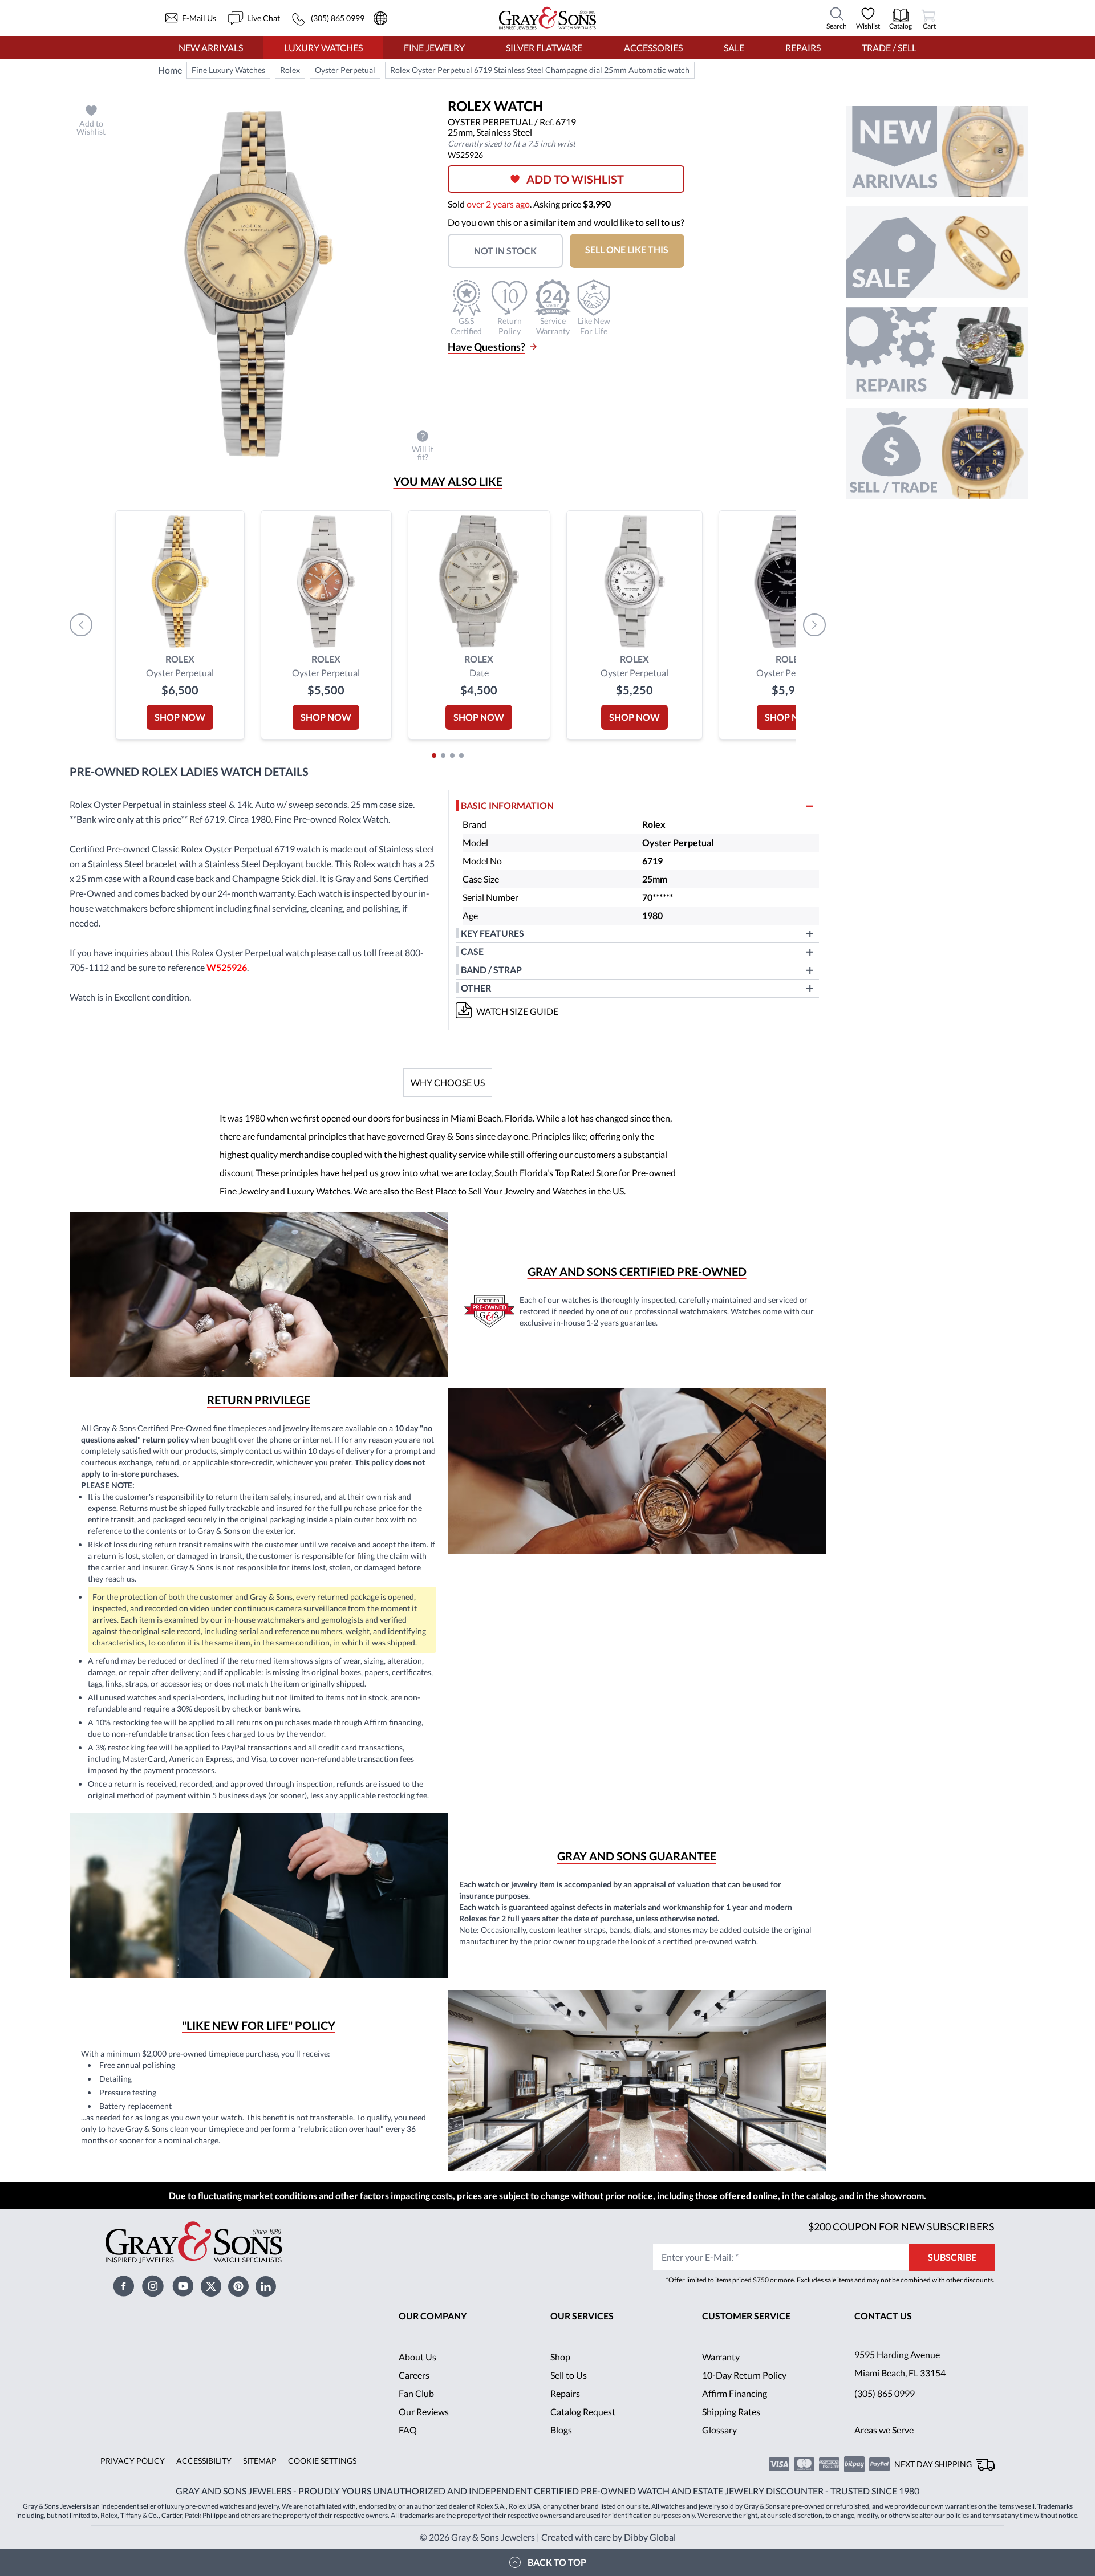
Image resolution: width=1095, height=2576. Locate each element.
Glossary (719, 2430)
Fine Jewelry (434, 48)
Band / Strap (491, 970)
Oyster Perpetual (345, 70)
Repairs (803, 48)
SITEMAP (260, 2461)
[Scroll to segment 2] (443, 755)
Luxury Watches (323, 48)
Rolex (290, 70)
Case (472, 951)
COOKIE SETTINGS (322, 2461)
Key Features (492, 933)
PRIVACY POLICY (133, 2461)
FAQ (408, 2430)
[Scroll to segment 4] (461, 755)
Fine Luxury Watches (228, 70)
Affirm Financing (735, 2393)
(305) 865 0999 (885, 2393)
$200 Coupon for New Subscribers (901, 2226)
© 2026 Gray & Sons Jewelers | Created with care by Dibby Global (548, 2537)
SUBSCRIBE (952, 2257)
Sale (734, 48)
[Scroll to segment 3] (452, 755)
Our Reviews (424, 2412)
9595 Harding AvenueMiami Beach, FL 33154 (900, 2364)
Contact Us (883, 2316)
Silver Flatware (544, 48)
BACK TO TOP (557, 2562)
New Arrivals (211, 48)
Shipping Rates (731, 2412)
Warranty (721, 2357)
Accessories (653, 48)
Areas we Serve (884, 2430)
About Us (417, 2357)
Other (476, 988)
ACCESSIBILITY (204, 2461)
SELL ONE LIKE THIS (627, 249)
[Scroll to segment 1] (434, 755)
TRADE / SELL (889, 48)
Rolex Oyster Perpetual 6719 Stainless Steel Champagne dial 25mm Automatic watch (540, 70)
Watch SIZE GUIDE (517, 1011)
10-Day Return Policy (744, 2375)
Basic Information (507, 805)
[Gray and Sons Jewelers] (547, 18)
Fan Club (416, 2393)
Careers (414, 2375)
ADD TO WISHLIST (575, 179)
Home (170, 70)
